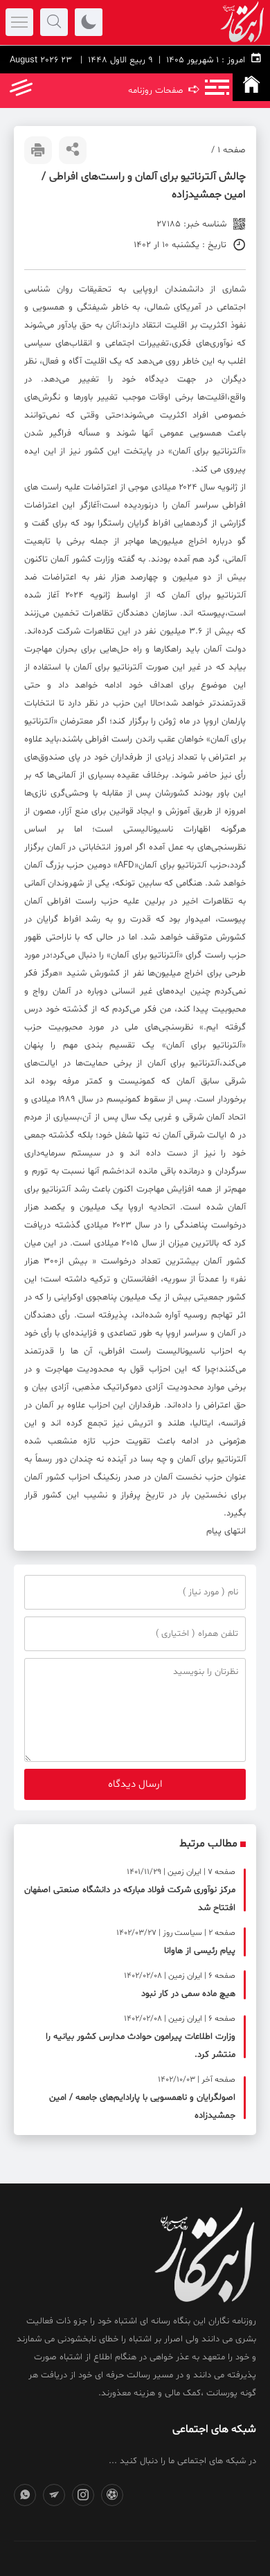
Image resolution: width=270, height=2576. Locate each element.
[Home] (251, 87)
